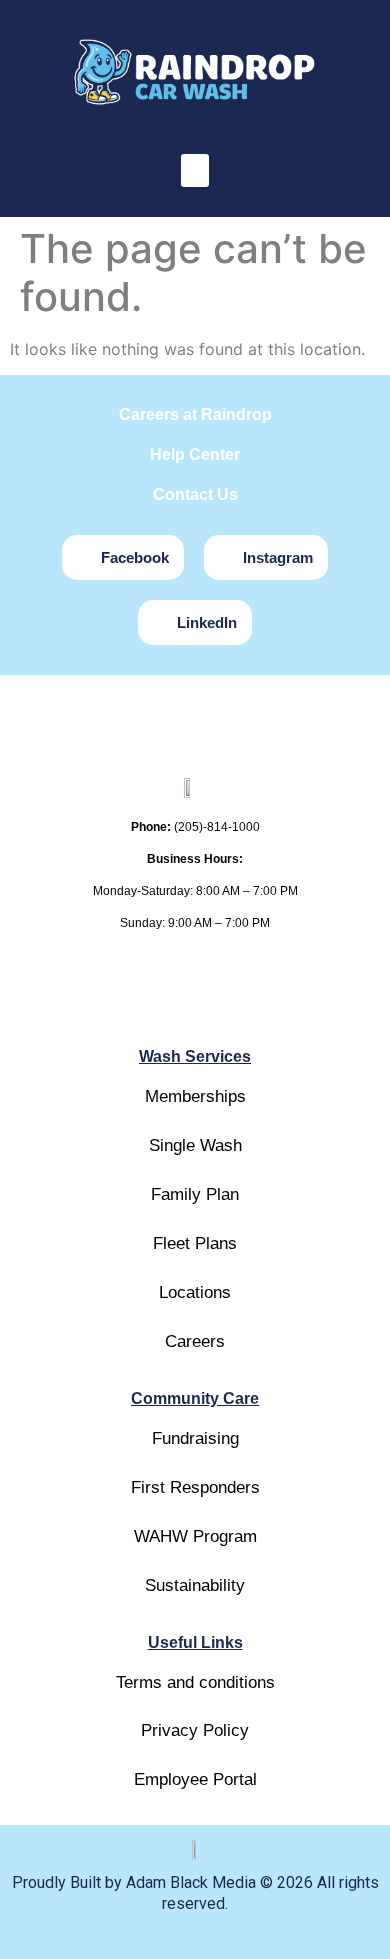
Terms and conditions (195, 1682)
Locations (195, 1292)
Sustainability (195, 1585)
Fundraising (195, 1438)
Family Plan (195, 1194)
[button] (195, 170)
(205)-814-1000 (217, 827)
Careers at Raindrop (195, 414)
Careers (195, 1341)
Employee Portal (195, 1779)
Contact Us (195, 494)
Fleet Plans (195, 1243)
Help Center (195, 454)
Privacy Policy (195, 1730)
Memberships (195, 1096)
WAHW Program (195, 1536)
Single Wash (195, 1145)
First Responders (195, 1487)
